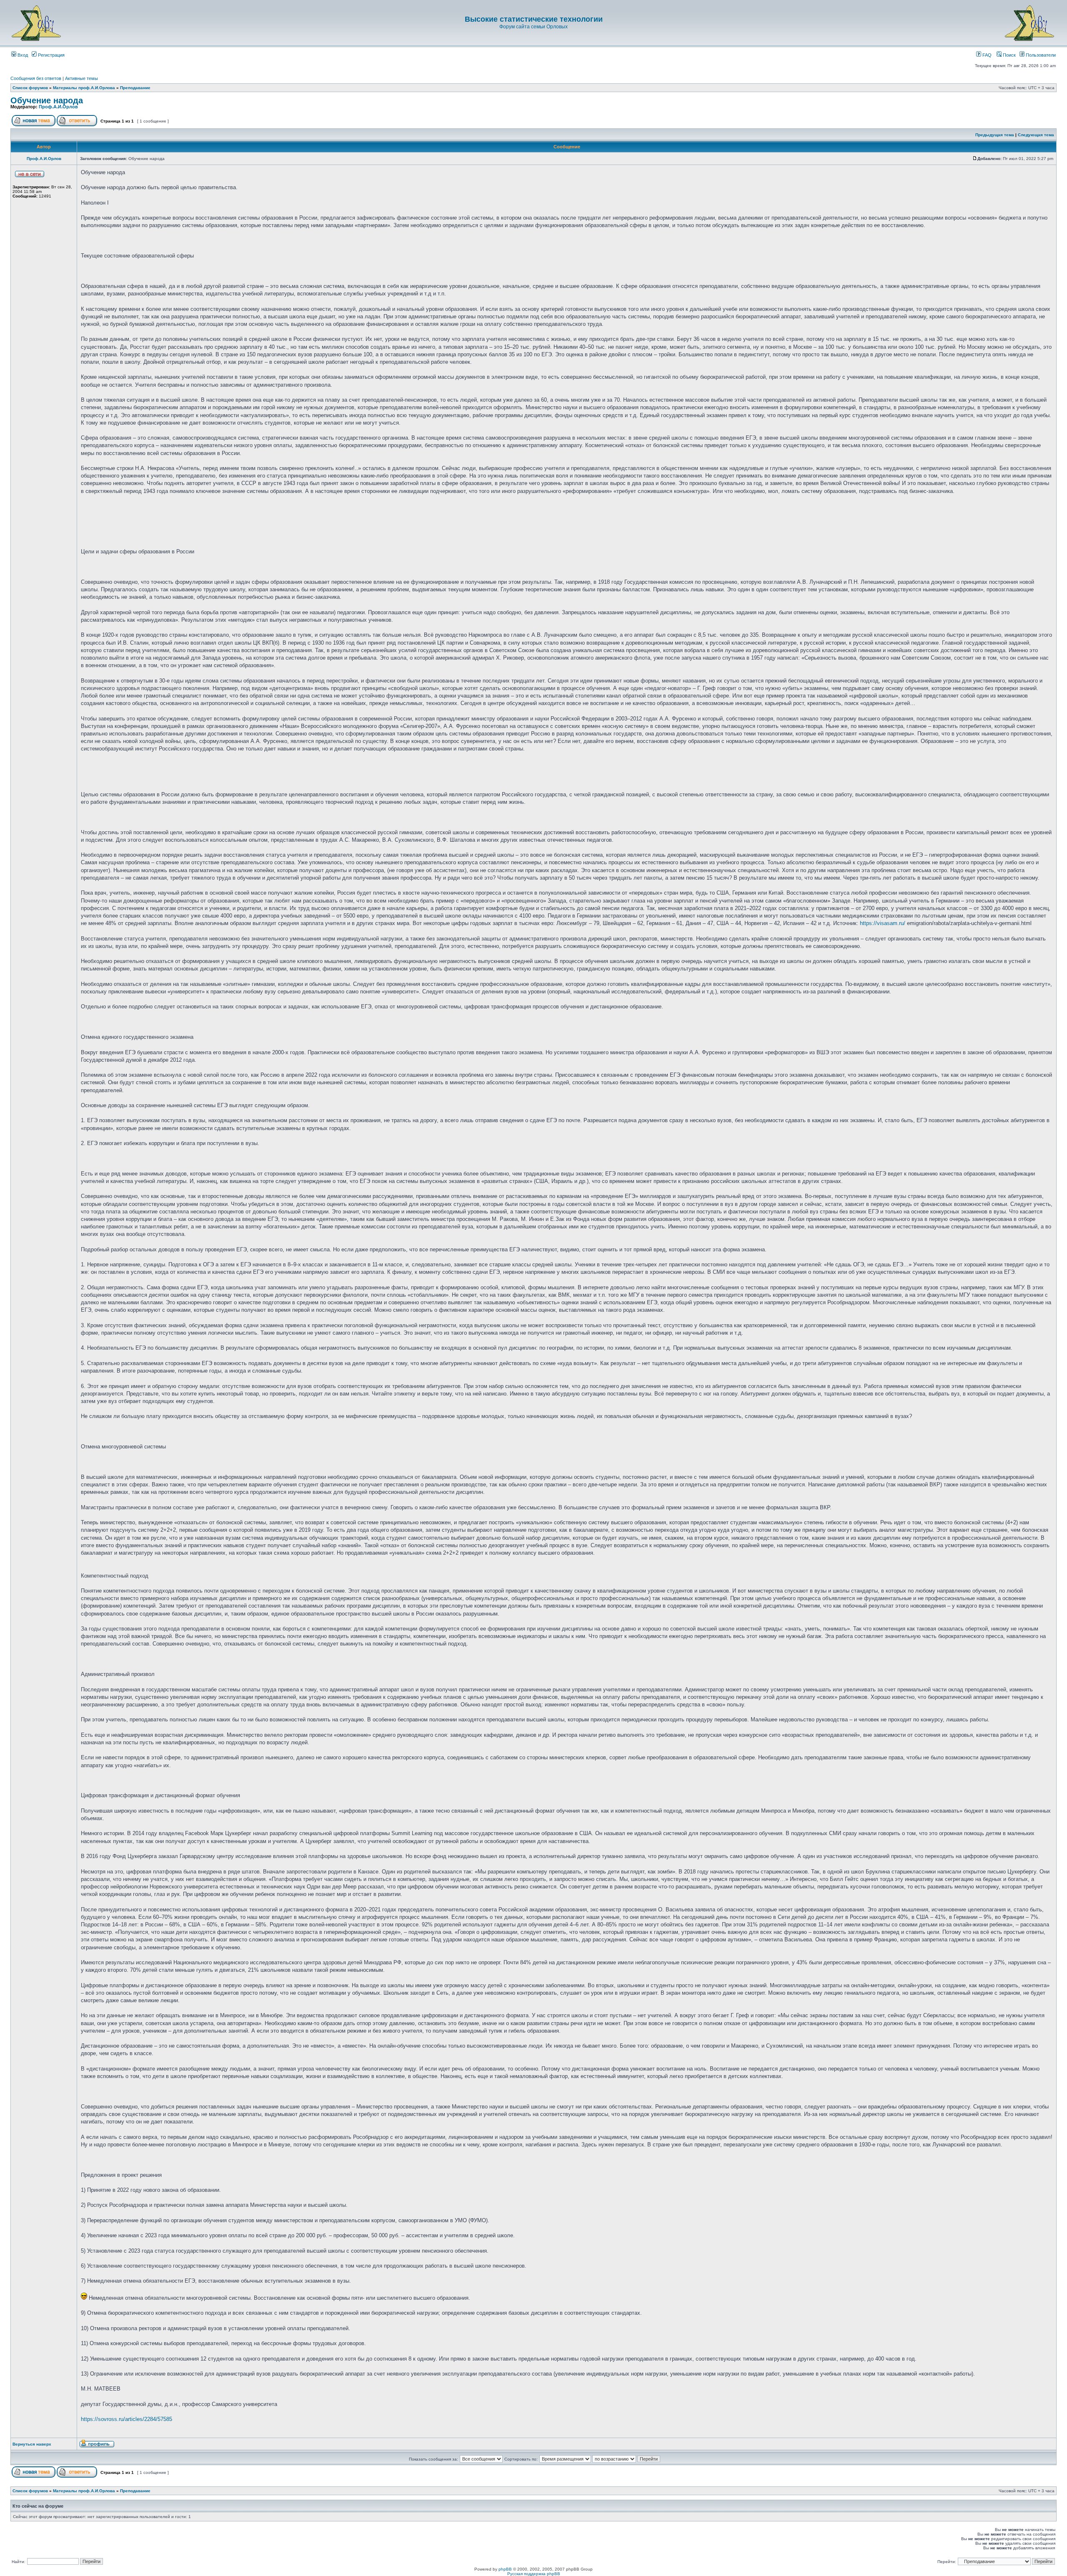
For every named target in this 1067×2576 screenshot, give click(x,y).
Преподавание (135, 88)
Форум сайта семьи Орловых (533, 27)
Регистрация (51, 55)
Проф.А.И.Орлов (58, 107)
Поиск (1009, 55)
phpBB (505, 2569)
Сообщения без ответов (36, 78)
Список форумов (30, 88)
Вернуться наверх (32, 2444)
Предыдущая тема (995, 135)
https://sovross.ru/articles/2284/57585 (126, 2419)
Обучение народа (47, 100)
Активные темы (81, 78)
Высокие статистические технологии (534, 19)
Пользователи (1040, 55)
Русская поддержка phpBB (534, 2574)
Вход (22, 55)
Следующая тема (1036, 135)
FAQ (986, 55)
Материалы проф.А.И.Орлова (84, 88)
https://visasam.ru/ (883, 923)
